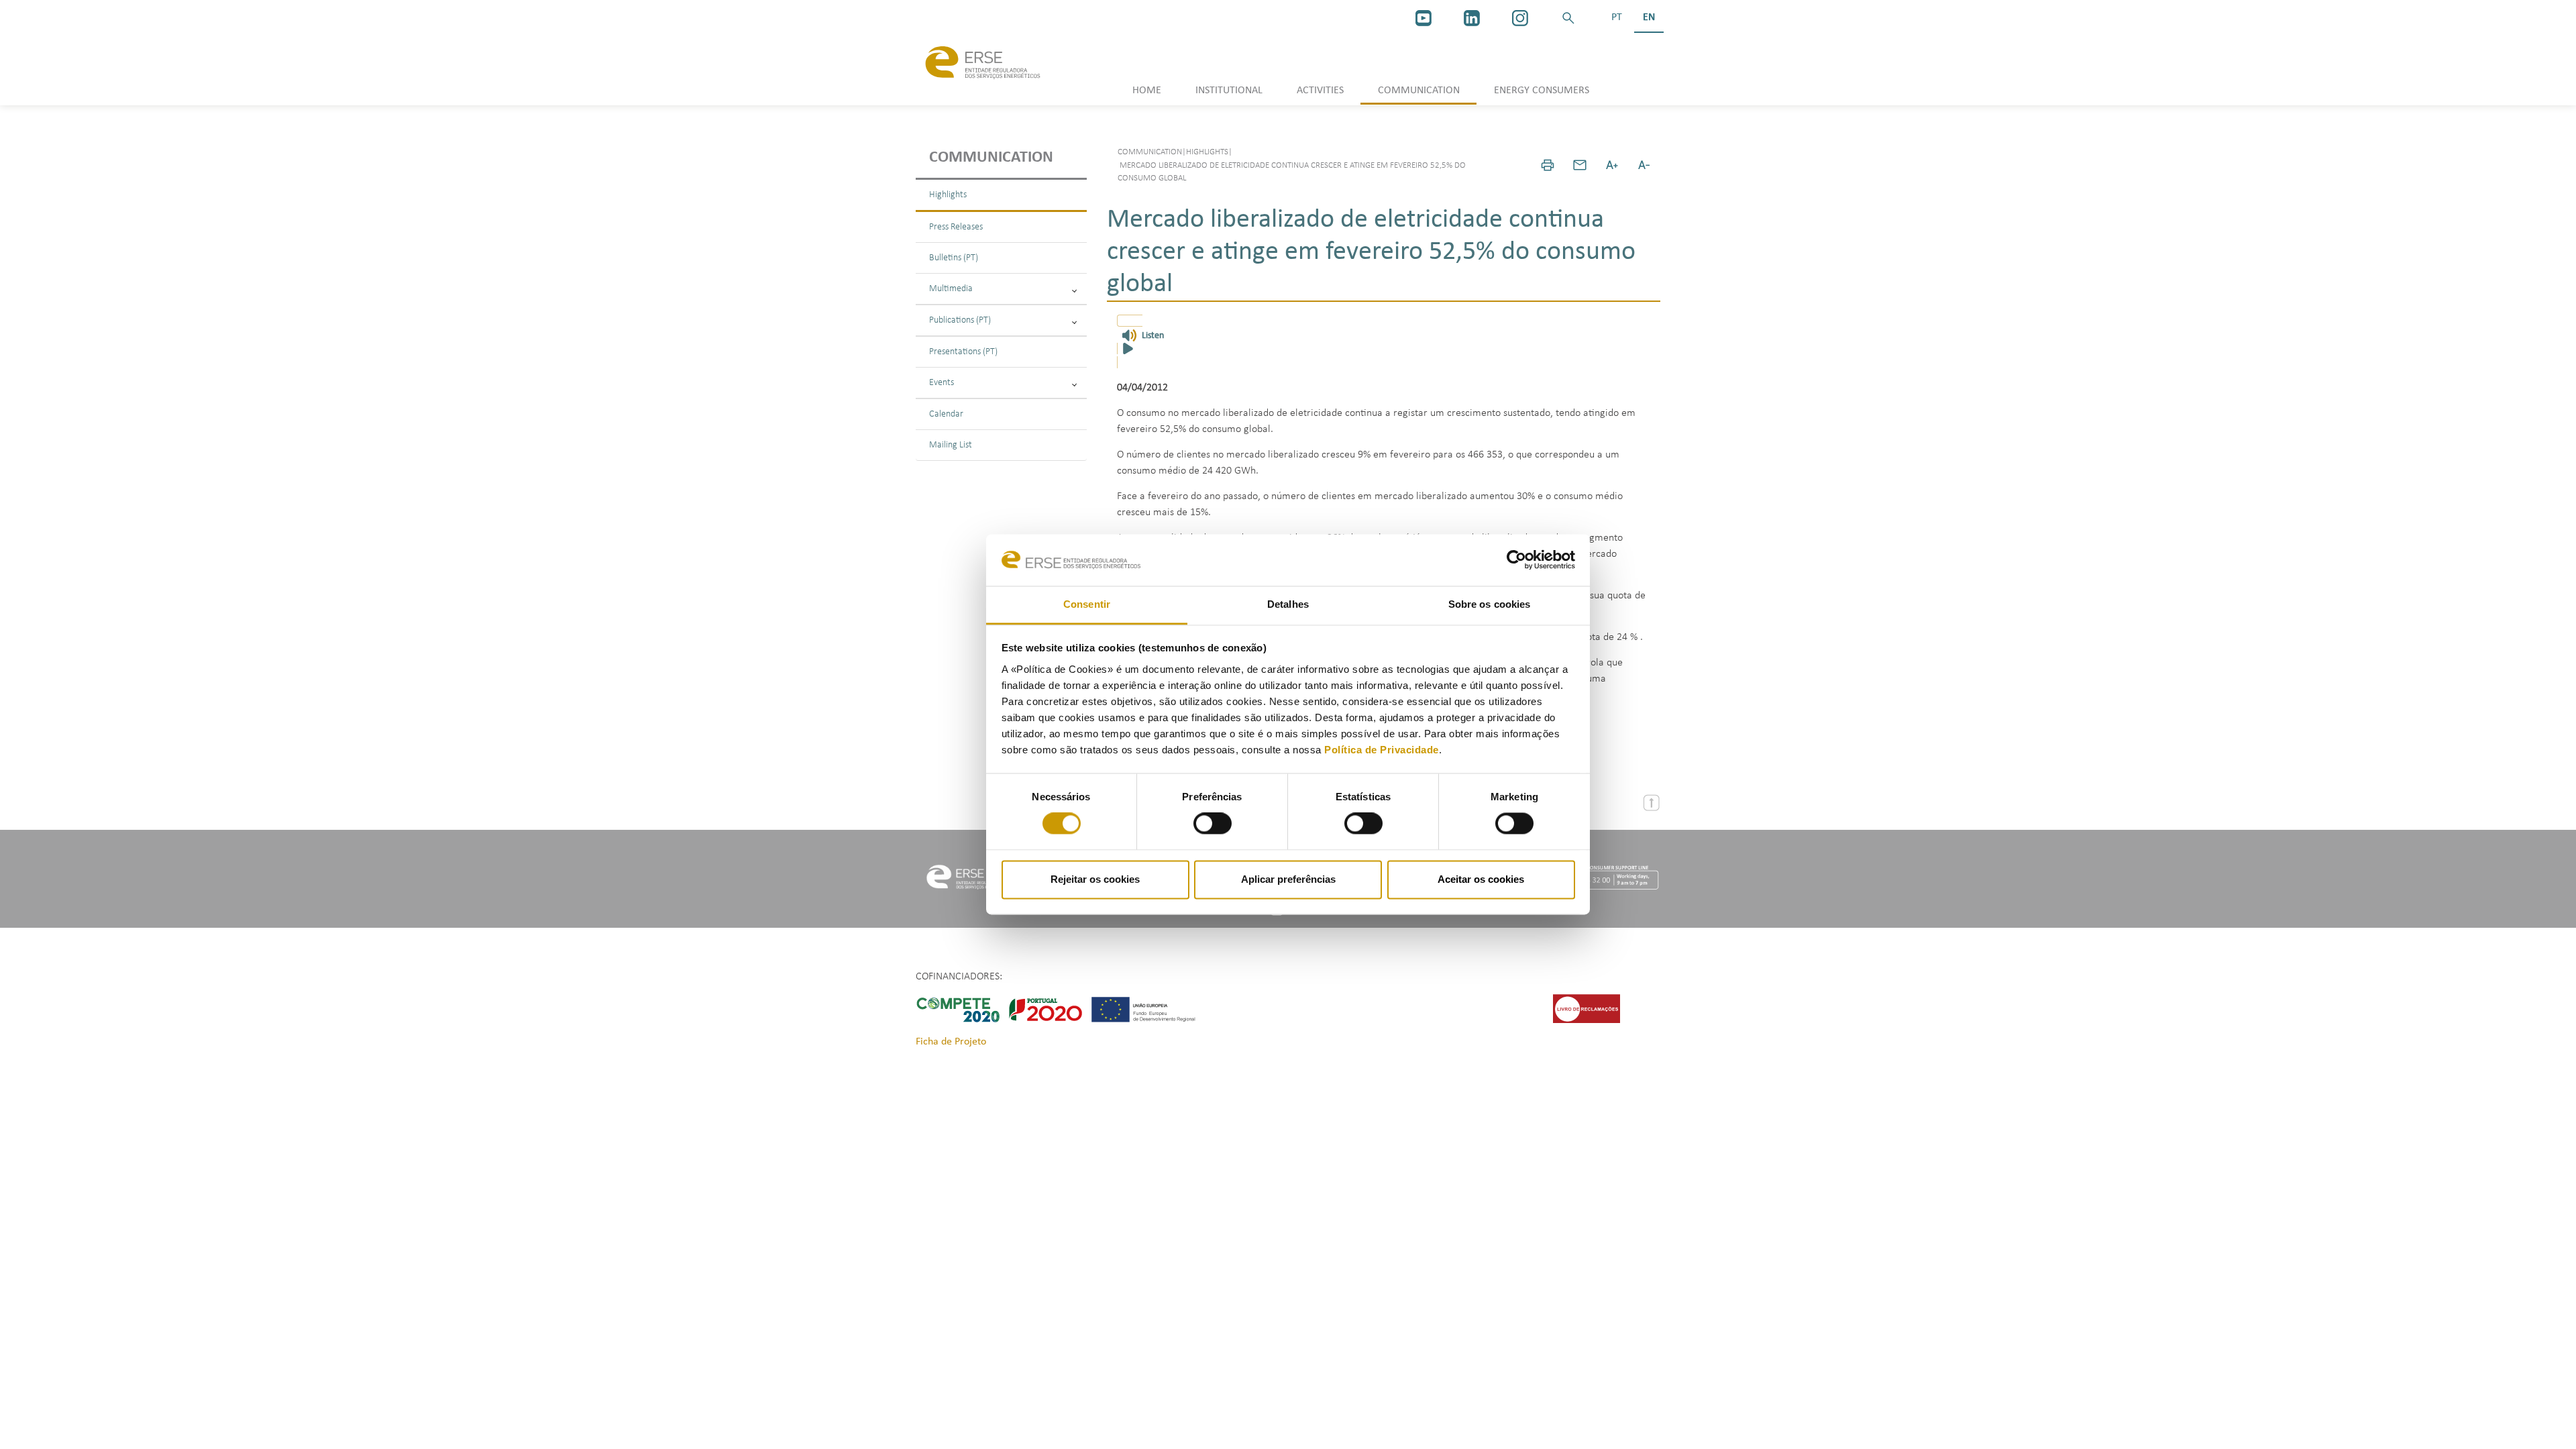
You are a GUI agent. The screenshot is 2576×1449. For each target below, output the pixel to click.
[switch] (1213, 824)
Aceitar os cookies (1481, 879)
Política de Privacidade (1382, 750)
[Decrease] (1644, 165)
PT (1617, 17)
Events (942, 383)
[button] (1568, 18)
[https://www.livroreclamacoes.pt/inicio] (1587, 1008)
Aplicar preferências (1288, 879)
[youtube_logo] (1424, 18)
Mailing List (951, 445)
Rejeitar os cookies (1095, 879)
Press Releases (956, 227)
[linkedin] (1472, 18)
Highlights (948, 195)
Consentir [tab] (1087, 604)
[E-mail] (1580, 165)
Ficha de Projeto (951, 1042)
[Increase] (1612, 165)
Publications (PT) (960, 320)
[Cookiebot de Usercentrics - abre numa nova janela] (1516, 560)
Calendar (946, 414)
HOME (1147, 91)
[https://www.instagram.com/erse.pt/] (1520, 18)
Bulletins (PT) (954, 258)
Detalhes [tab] (1288, 604)
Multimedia (951, 289)
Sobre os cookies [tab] (1490, 604)
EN (1649, 17)
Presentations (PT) (963, 352)
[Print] (1548, 165)
